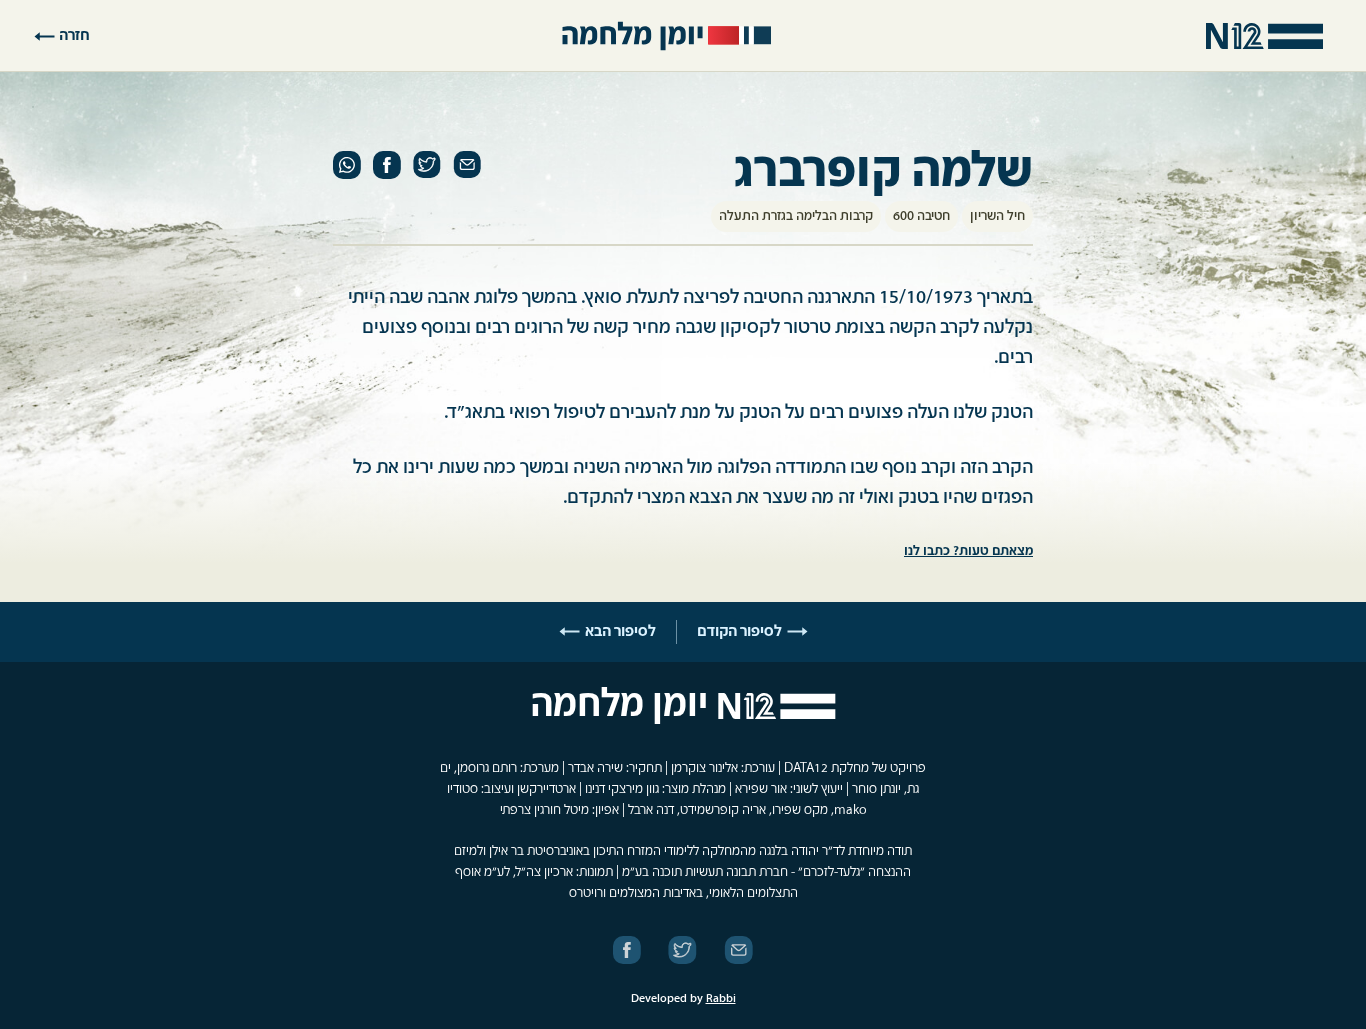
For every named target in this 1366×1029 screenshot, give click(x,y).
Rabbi (721, 999)
